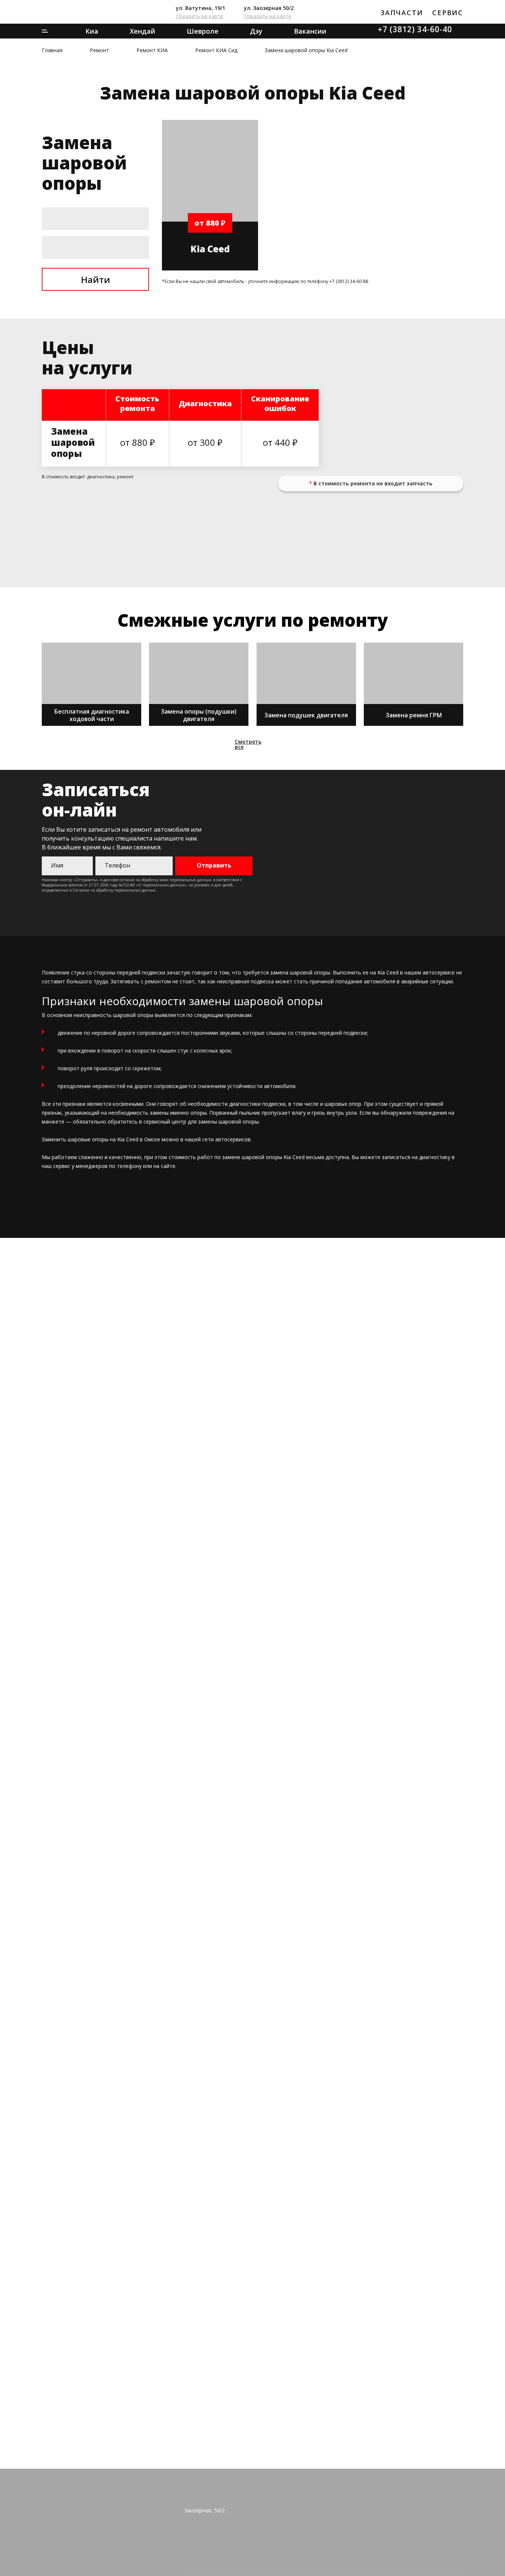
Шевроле (203, 31)
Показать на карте (200, 16)
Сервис (448, 13)
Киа (92, 31)
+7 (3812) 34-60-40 (415, 29)
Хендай (143, 31)
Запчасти (402, 13)
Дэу (256, 31)
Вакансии (310, 31)
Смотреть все (248, 744)
